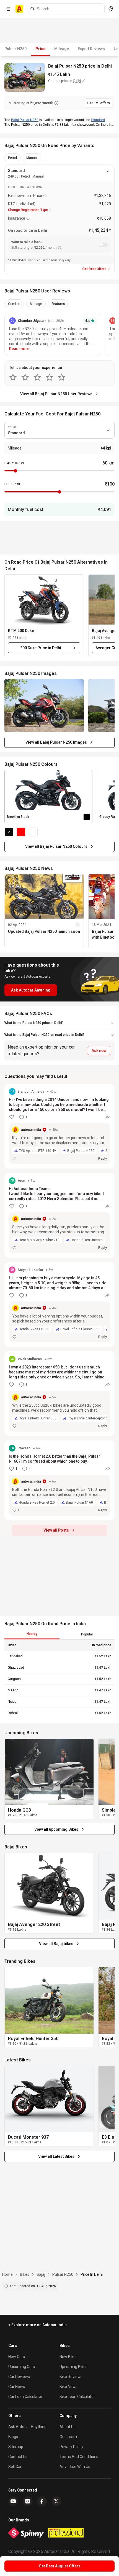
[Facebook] (42, 2501)
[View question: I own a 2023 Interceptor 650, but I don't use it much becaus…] (59, 1394)
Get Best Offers (94, 269)
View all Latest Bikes (56, 2156)
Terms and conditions (79, 2457)
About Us (68, 2427)
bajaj (41, 2274)
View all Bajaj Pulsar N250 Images (56, 742)
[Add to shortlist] (39, 69)
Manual (32, 158)
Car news (17, 2387)
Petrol (12, 158)
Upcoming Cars (22, 2367)
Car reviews (19, 2377)
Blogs (13, 2437)
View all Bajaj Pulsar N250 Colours (56, 846)
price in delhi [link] (92, 2274)
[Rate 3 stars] (37, 377)
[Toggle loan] (103, 245)
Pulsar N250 (15, 49)
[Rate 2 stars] (25, 377)
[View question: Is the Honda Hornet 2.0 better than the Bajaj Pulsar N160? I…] (59, 1480)
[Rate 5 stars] (62, 377)
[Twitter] (56, 2501)
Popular (87, 1634)
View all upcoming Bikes (56, 1829)
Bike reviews (71, 2377)
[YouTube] (13, 2501)
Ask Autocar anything (27, 2427)
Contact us (18, 2457)
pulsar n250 (63, 2274)
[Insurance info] (28, 218)
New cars (17, 2357)
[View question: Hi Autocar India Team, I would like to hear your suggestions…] (59, 1215)
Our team (68, 2437)
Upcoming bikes (73, 2367)
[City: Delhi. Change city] (111, 9)
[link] (49, 1772)
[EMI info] (56, 103)
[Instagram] (28, 2501)
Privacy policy (71, 2447)
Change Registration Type (28, 210)
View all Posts (56, 1530)
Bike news (68, 2387)
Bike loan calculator (77, 2397)
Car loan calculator (25, 2397)
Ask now (99, 1051)
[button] (44, 600)
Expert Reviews (91, 49)
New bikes (68, 2357)
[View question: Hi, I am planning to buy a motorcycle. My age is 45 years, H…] (59, 1304)
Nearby (32, 1634)
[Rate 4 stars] (50, 377)
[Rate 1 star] (13, 377)
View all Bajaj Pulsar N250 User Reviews (56, 394)
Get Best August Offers (60, 2566)
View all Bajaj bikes (56, 1944)
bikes (25, 2274)
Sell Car (15, 2467)
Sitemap (16, 2447)
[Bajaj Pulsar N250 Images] (44, 706)
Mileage (62, 49)
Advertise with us (75, 2467)
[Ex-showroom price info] (45, 196)
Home (7, 2274)
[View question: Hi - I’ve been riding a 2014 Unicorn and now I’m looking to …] (59, 1126)
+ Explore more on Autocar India (37, 2325)
